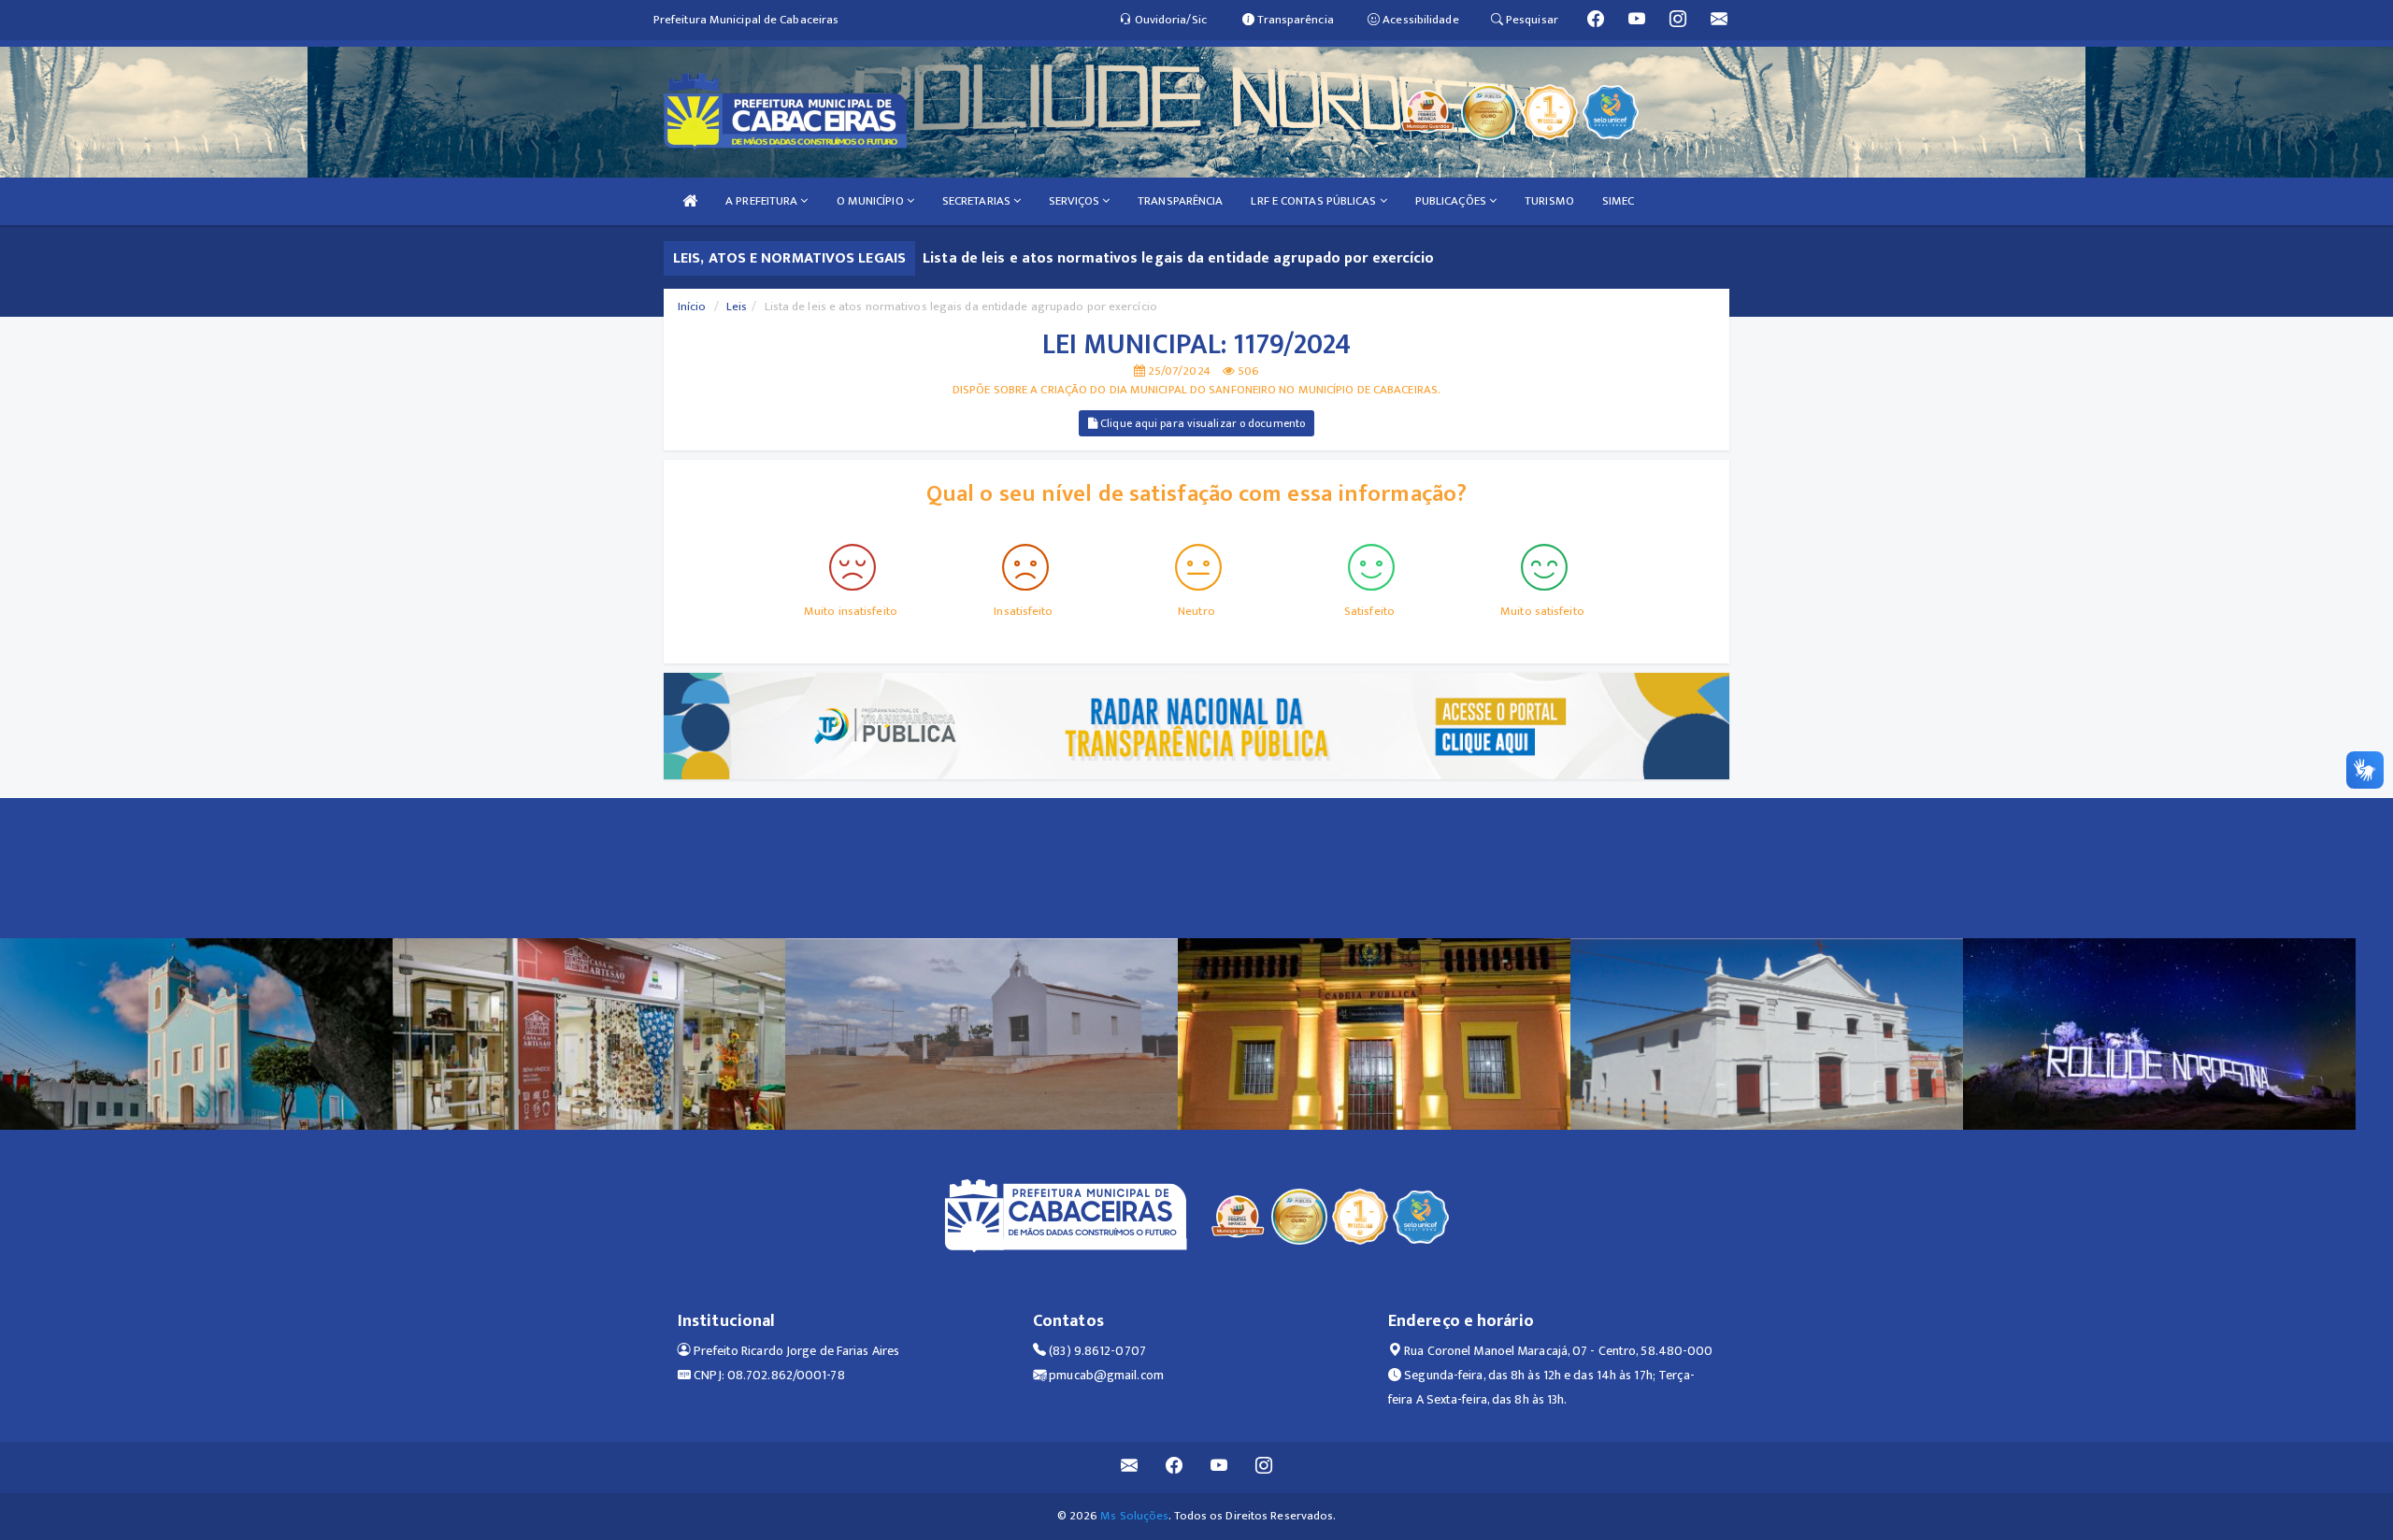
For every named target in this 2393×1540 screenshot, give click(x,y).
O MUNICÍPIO (872, 201)
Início (692, 307)
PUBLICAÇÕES (1452, 201)
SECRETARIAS (978, 201)
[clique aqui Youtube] (1219, 1468)
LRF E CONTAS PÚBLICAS (1315, 201)
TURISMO (1549, 201)
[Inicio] (690, 201)
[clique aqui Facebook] (1175, 1468)
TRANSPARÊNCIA (1180, 201)
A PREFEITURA (763, 201)
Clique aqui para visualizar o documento (1201, 423)
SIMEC (1619, 201)
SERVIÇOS (1075, 201)
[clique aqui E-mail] (1130, 1468)
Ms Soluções (1134, 1516)
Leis (737, 307)
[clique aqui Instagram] (1264, 1468)
